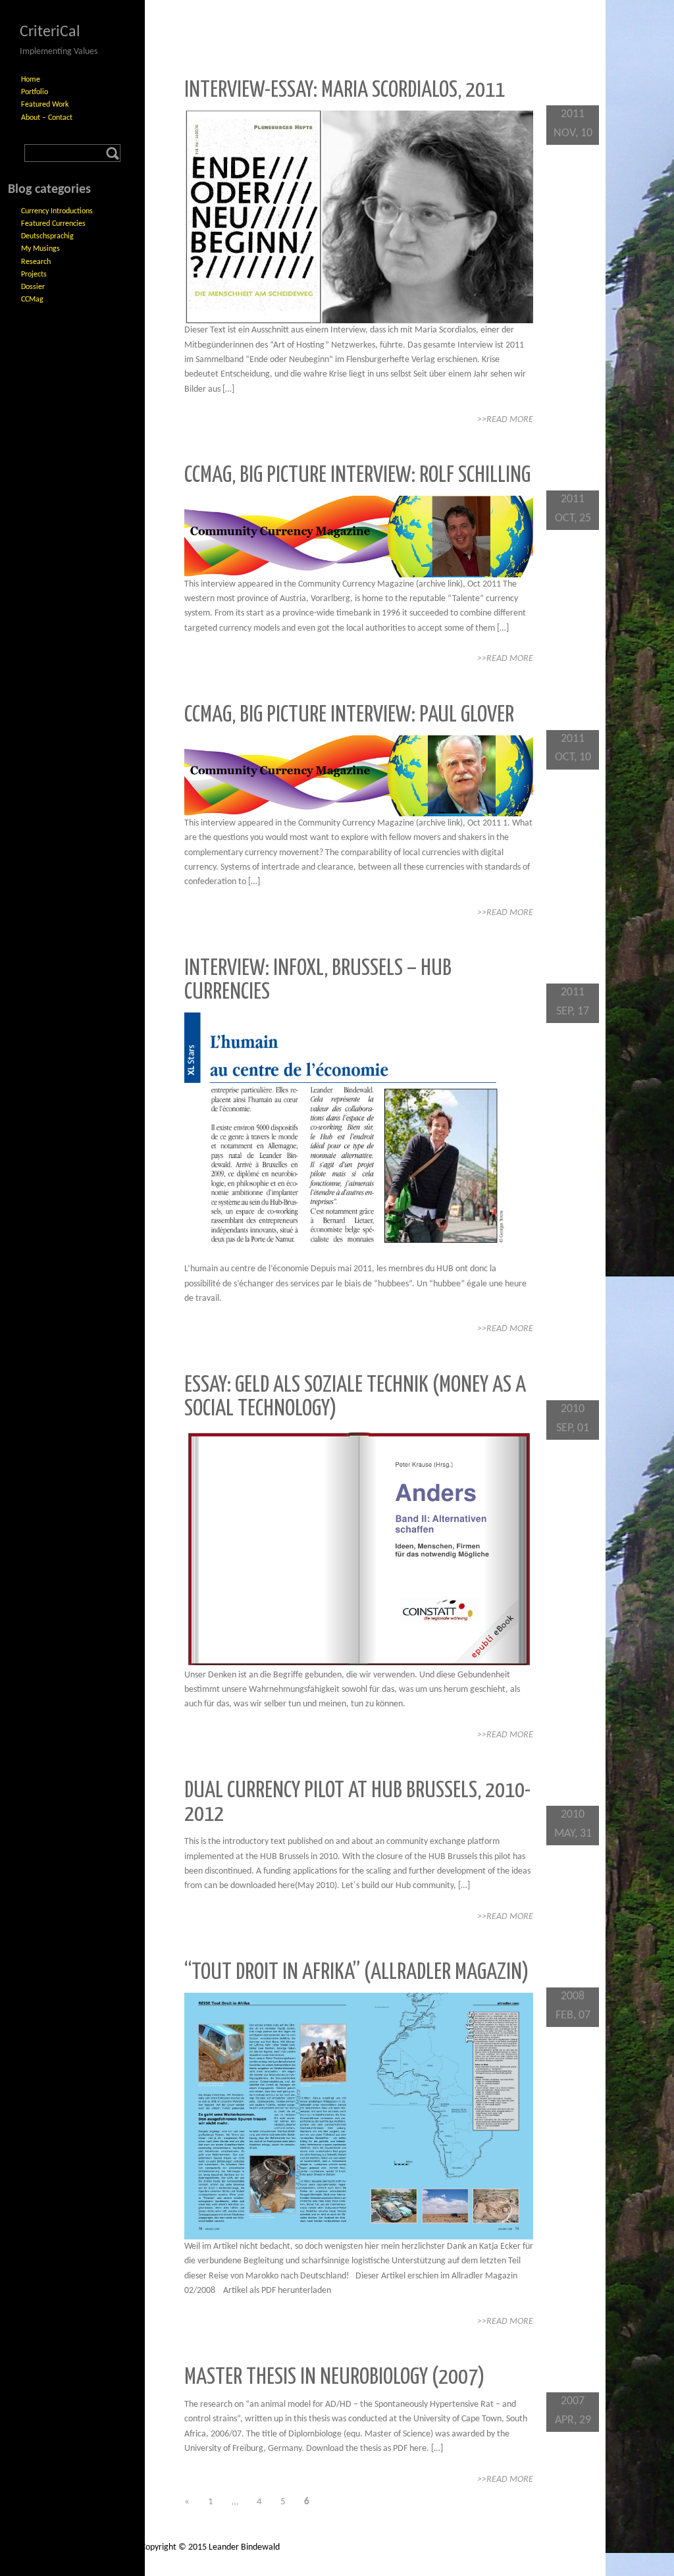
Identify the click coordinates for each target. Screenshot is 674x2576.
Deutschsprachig (47, 236)
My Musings (40, 249)
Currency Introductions (57, 211)
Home (31, 80)
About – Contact (47, 118)
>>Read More (505, 420)
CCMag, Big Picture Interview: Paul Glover (349, 715)
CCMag (32, 300)
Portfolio (35, 92)
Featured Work (45, 105)
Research (36, 262)
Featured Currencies (53, 224)
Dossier (33, 287)
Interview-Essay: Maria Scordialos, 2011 (345, 91)
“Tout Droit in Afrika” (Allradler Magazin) (357, 1973)
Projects (34, 275)
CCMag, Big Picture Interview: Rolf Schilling (357, 476)
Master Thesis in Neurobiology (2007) (335, 2378)
